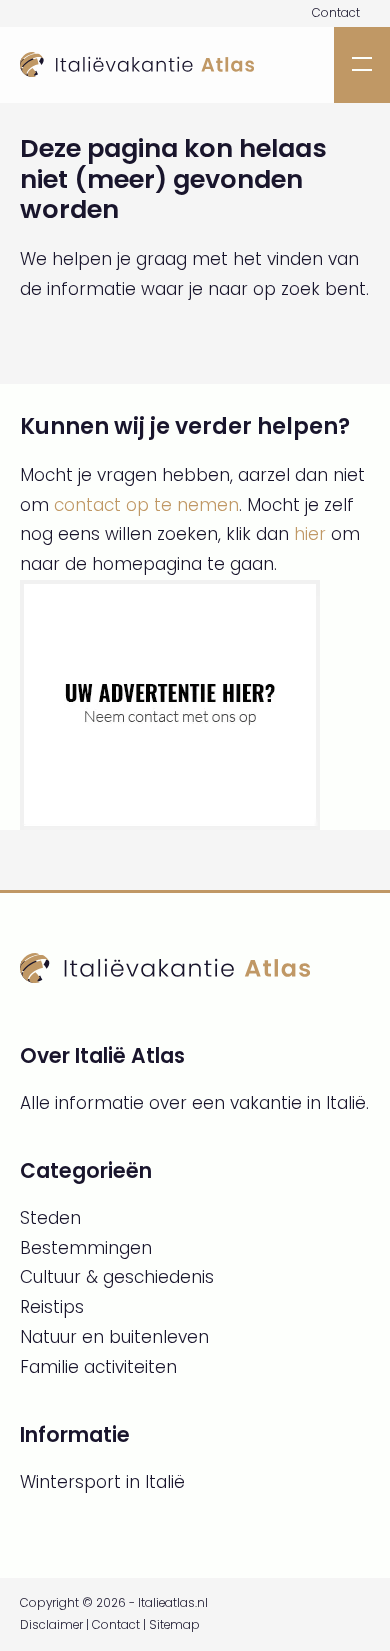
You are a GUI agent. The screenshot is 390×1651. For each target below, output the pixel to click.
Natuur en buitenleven (114, 1337)
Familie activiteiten (98, 1367)
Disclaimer (51, 1625)
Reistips (52, 1307)
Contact (336, 13)
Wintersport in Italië (102, 1482)
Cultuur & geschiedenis (117, 1277)
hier (310, 534)
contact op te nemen (146, 505)
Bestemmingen (86, 1248)
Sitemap (174, 1625)
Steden (50, 1218)
